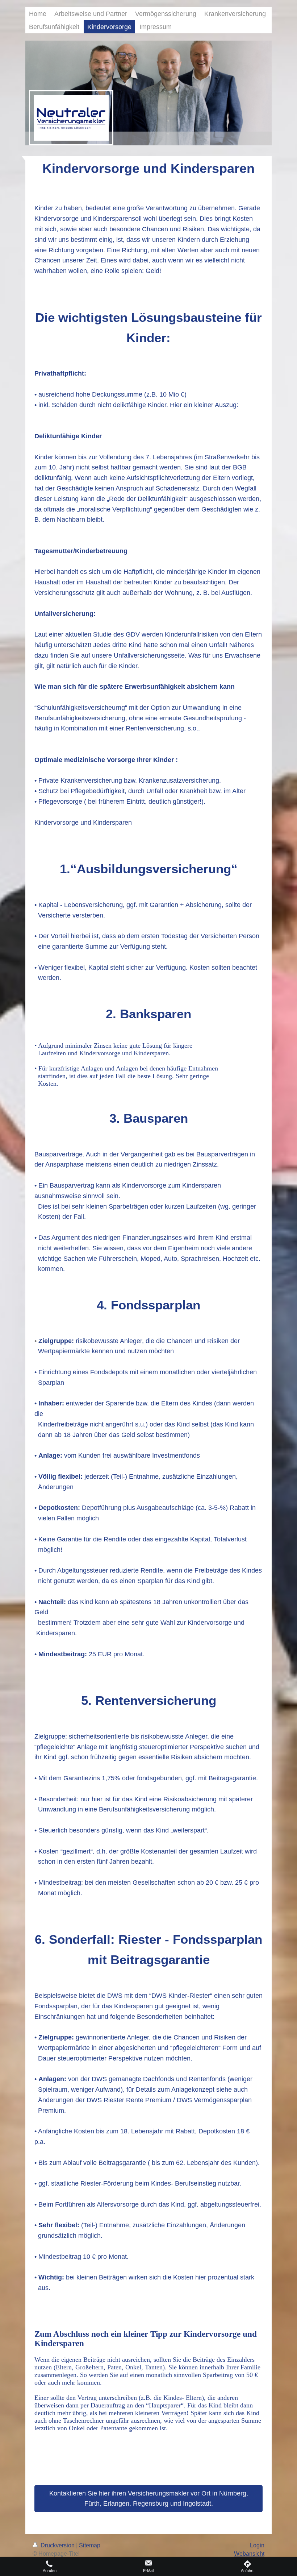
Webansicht (249, 2554)
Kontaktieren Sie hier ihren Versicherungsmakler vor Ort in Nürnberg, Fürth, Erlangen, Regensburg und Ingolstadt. (149, 2499)
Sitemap (90, 2545)
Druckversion (58, 2545)
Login (257, 2545)
